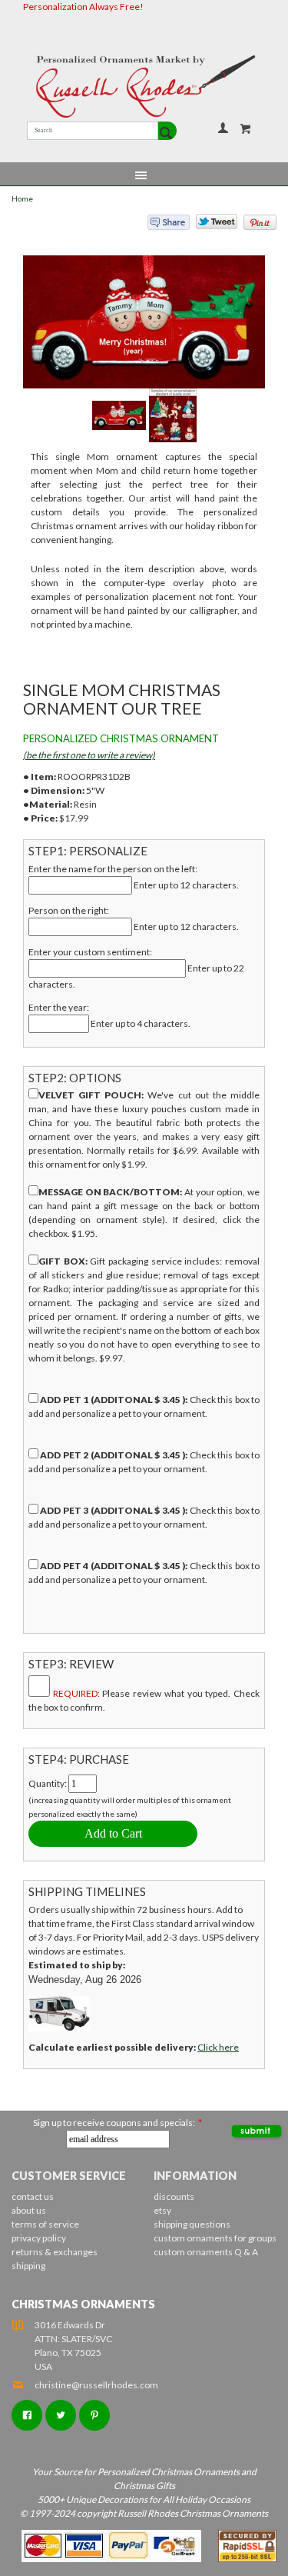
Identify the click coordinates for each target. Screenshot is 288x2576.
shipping (28, 2266)
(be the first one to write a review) (89, 755)
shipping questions (192, 2224)
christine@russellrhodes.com (96, 2385)
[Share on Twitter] (210, 225)
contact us (33, 2196)
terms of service (45, 2224)
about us (29, 2210)
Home (22, 199)
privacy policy (39, 2238)
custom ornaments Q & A (206, 2252)
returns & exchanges (55, 2252)
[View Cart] (246, 128)
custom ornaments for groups (215, 2238)
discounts (174, 2196)
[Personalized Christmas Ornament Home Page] (144, 87)
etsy (162, 2210)
